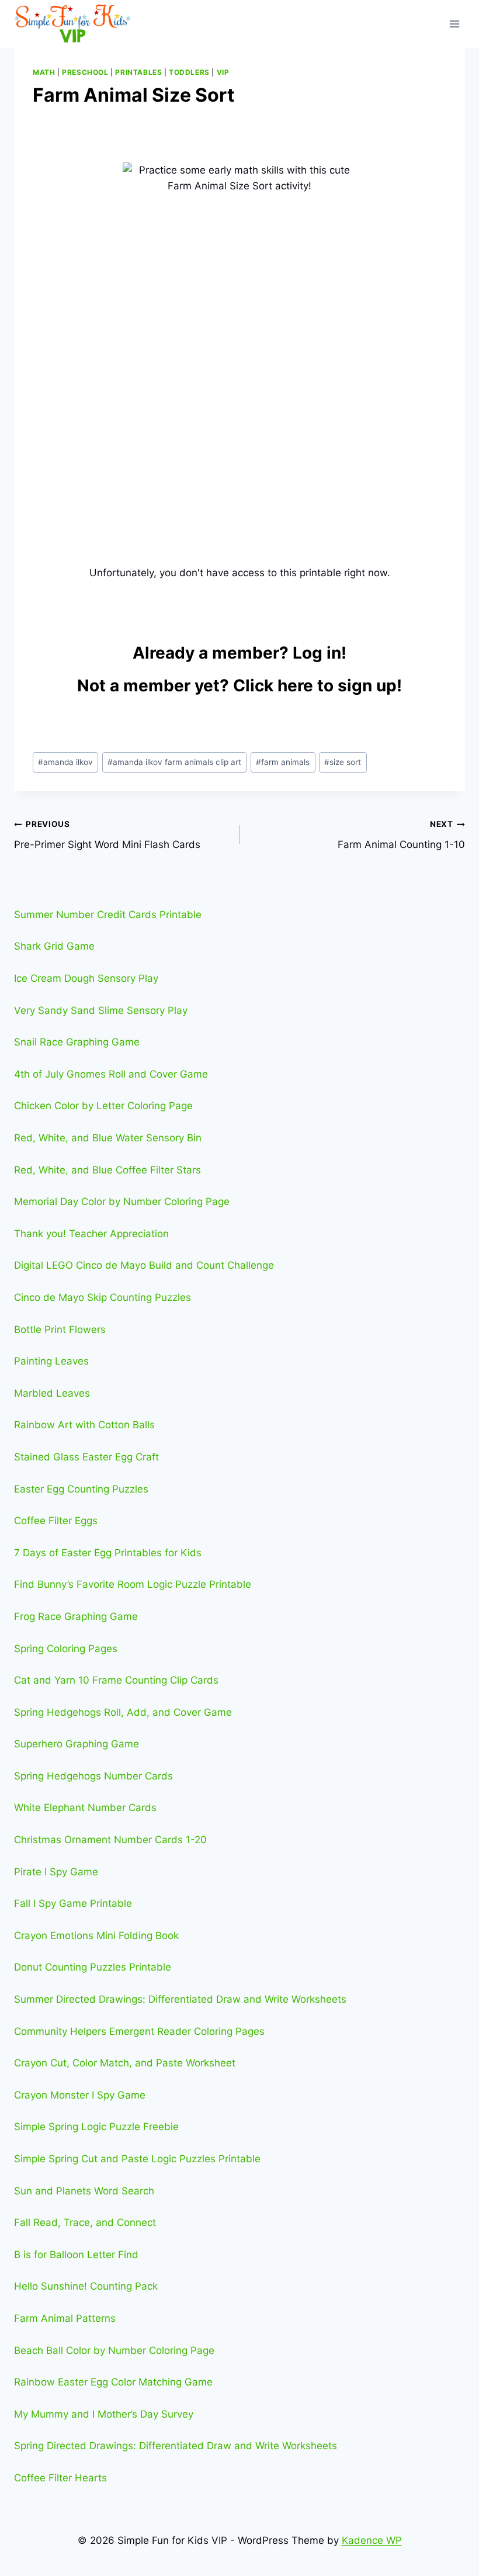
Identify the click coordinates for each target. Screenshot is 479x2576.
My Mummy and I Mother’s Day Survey (104, 2414)
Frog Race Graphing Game (76, 1616)
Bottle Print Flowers (60, 1329)
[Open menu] (454, 24)
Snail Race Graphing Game (77, 1042)
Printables (138, 72)
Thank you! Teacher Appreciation (91, 1234)
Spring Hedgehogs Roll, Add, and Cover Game (123, 1712)
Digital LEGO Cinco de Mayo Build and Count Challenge (144, 1265)
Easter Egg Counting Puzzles (81, 1489)
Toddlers (189, 72)
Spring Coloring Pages (66, 1649)
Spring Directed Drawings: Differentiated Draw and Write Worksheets (176, 2446)
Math (44, 72)
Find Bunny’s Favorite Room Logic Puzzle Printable (133, 1584)
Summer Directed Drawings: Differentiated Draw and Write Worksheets (180, 1999)
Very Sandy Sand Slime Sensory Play (101, 1010)
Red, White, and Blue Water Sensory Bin (108, 1138)
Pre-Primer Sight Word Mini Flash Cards (107, 835)
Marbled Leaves (52, 1393)
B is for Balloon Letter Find (76, 2255)
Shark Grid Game (54, 946)
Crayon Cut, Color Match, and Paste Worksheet (125, 2063)
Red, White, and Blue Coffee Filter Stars (107, 1170)
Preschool (85, 72)
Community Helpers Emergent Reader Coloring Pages (139, 2031)
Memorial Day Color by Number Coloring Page (122, 1202)
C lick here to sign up (315, 685)
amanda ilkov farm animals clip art (174, 762)
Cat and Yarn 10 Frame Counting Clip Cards (116, 1680)
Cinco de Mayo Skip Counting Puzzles (103, 1297)
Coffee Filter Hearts (60, 2478)
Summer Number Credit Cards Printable (108, 915)
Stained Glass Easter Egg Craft (86, 1457)
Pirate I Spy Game (56, 1872)
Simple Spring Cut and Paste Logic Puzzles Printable (137, 2159)
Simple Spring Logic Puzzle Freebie (96, 2127)
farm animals (283, 762)
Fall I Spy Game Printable (73, 1903)
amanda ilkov (65, 762)
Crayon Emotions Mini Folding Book (96, 1936)
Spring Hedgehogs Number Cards (93, 1776)
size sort (343, 762)
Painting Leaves (51, 1361)
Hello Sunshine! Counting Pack (86, 2286)
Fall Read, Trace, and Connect (85, 2222)
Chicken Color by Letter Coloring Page (103, 1106)
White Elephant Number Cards (85, 1808)
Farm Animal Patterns (65, 2318)
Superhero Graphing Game (77, 1744)
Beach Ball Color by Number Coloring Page (114, 2350)
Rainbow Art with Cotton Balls (84, 1425)
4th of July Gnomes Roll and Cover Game (111, 1074)
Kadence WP (372, 2540)
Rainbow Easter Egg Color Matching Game (113, 2382)
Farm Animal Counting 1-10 (401, 835)
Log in (317, 653)
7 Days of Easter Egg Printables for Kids (108, 1553)
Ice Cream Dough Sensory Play (86, 978)
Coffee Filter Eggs (56, 1521)
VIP (223, 72)
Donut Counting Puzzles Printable (93, 1967)
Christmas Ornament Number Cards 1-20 (110, 1840)
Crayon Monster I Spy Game (80, 2095)
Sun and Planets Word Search (84, 2191)
